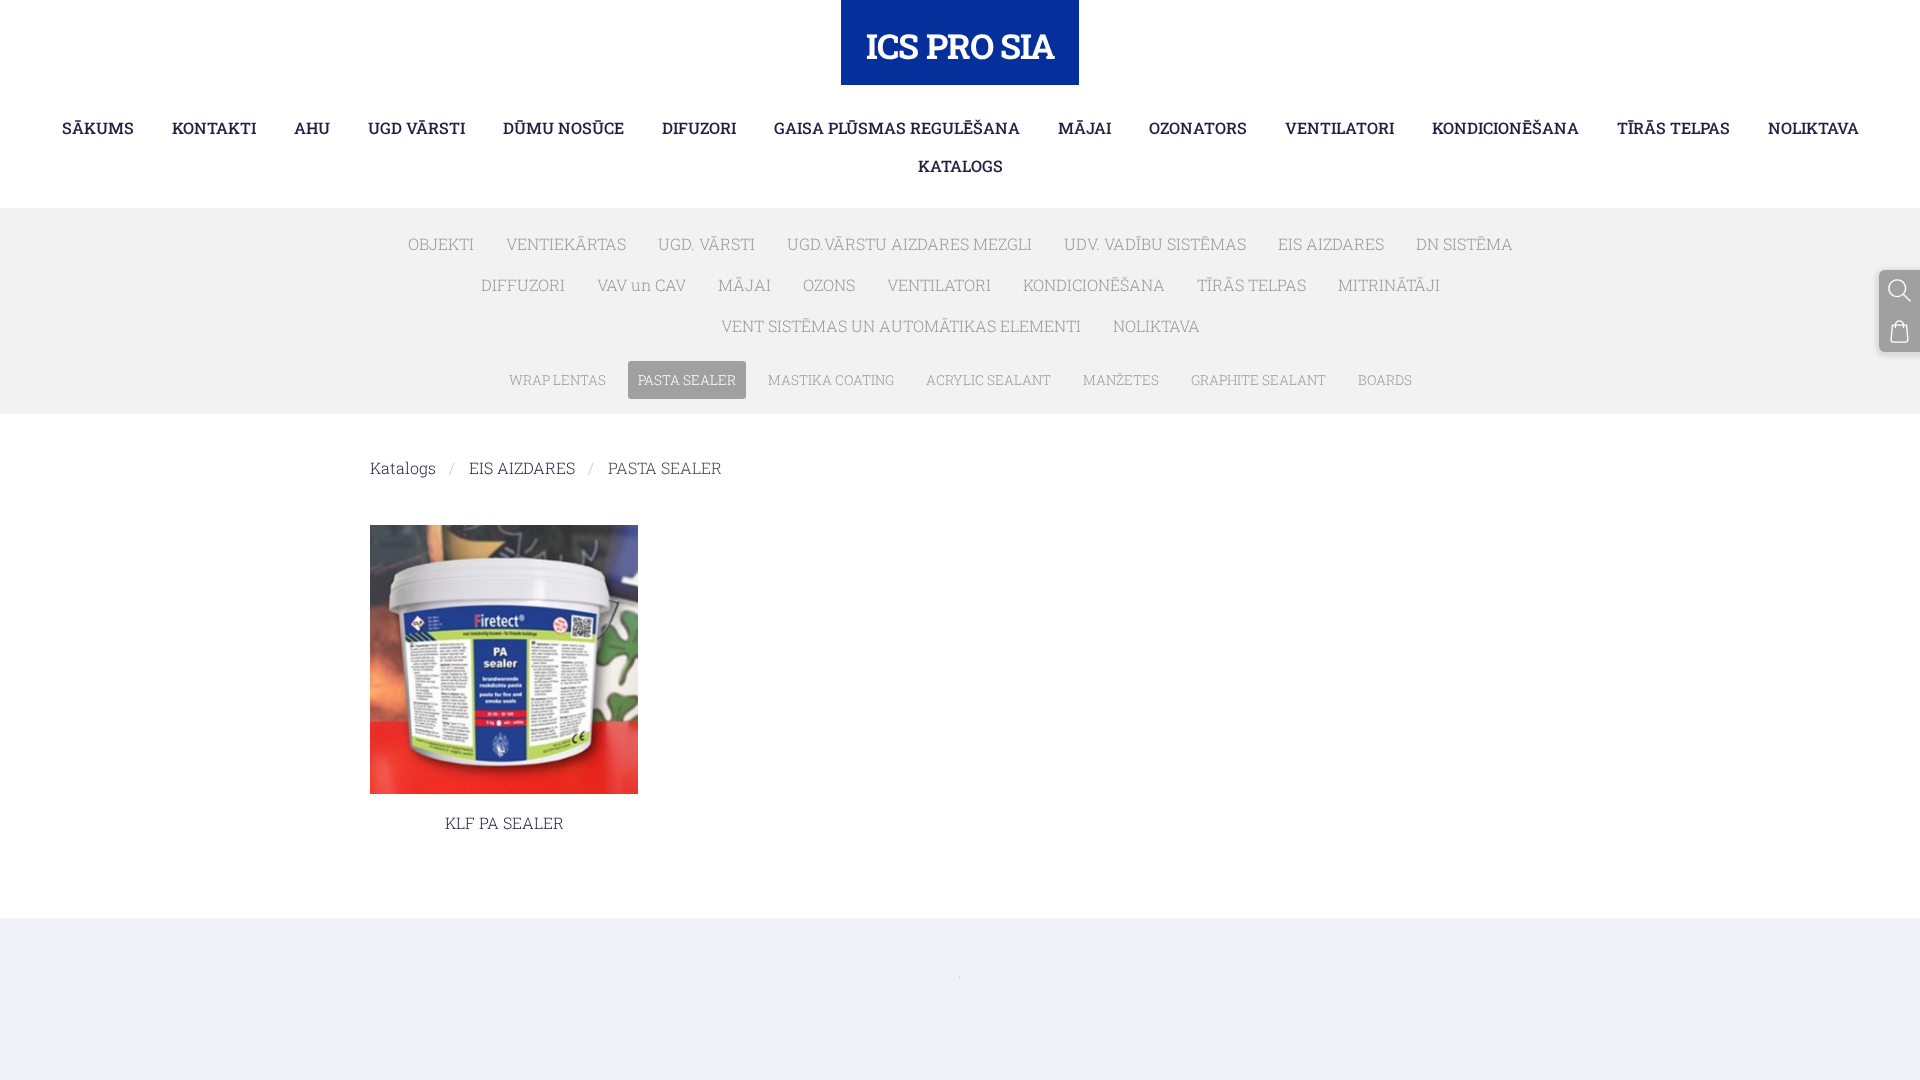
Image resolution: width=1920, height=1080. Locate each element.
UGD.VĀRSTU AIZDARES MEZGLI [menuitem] (909, 243)
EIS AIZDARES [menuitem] (1331, 243)
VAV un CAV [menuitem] (641, 284)
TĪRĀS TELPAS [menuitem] (1673, 127)
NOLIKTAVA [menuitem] (1813, 127)
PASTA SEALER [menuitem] (687, 380)
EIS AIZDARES (522, 467)
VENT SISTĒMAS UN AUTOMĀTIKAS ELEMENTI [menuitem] (901, 325)
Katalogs (403, 467)
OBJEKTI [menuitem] (441, 243)
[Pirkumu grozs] (1899, 331)
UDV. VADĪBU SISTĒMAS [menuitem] (1155, 243)
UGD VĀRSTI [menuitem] (416, 127)
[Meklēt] (1899, 290)
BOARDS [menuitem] (1385, 380)
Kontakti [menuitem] (214, 127)
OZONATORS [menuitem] (1198, 127)
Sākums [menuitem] (98, 127)
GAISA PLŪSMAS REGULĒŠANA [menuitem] (897, 127)
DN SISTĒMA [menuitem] (1464, 243)
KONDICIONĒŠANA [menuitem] (1505, 127)
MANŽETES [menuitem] (1121, 380)
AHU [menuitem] (312, 127)
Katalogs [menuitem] (960, 165)
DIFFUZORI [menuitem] (523, 284)
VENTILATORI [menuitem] (1339, 127)
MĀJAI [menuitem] (1084, 127)
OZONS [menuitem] (829, 284)
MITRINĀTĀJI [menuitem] (1389, 284)
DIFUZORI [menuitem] (699, 127)
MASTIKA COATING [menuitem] (831, 380)
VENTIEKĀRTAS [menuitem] (566, 243)
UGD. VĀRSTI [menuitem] (706, 243)
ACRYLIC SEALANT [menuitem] (988, 380)
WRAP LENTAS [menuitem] (557, 380)
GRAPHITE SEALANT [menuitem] (1258, 380)
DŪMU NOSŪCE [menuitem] (563, 127)
